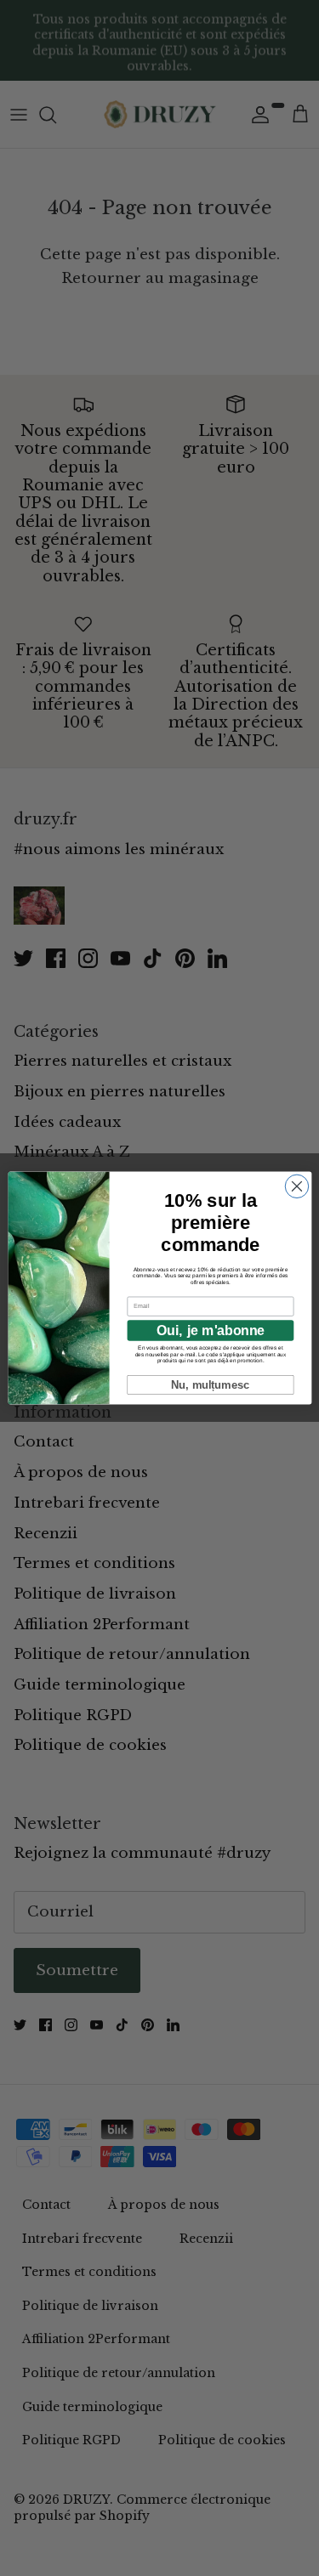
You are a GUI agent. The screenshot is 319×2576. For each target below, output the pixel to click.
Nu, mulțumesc (210, 1384)
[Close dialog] (296, 1186)
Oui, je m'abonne (210, 1331)
